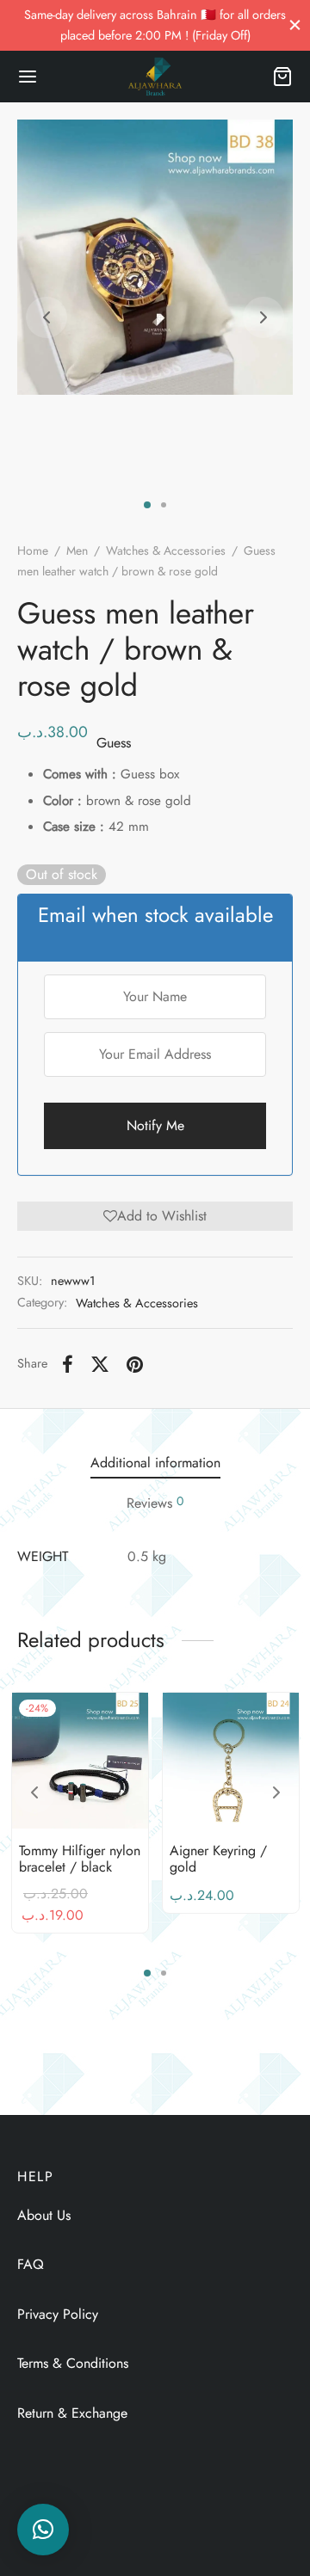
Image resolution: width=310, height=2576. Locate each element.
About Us (44, 2215)
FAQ (31, 2264)
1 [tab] (147, 505)
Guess (114, 743)
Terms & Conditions (73, 2363)
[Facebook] (68, 1364)
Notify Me (155, 1125)
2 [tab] (164, 505)
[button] (155, 1216)
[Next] (276, 1792)
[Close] (295, 25)
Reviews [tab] (155, 1503)
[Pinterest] (135, 1364)
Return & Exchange (72, 2413)
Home (33, 550)
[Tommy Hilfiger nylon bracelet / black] (80, 1761)
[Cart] (282, 77)
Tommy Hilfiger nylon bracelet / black (80, 1859)
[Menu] (28, 77)
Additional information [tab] (155, 1463)
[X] (100, 1364)
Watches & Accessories (166, 550)
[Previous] (34, 1792)
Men (77, 550)
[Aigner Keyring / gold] (231, 1761)
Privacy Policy (58, 2314)
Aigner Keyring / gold (218, 1859)
